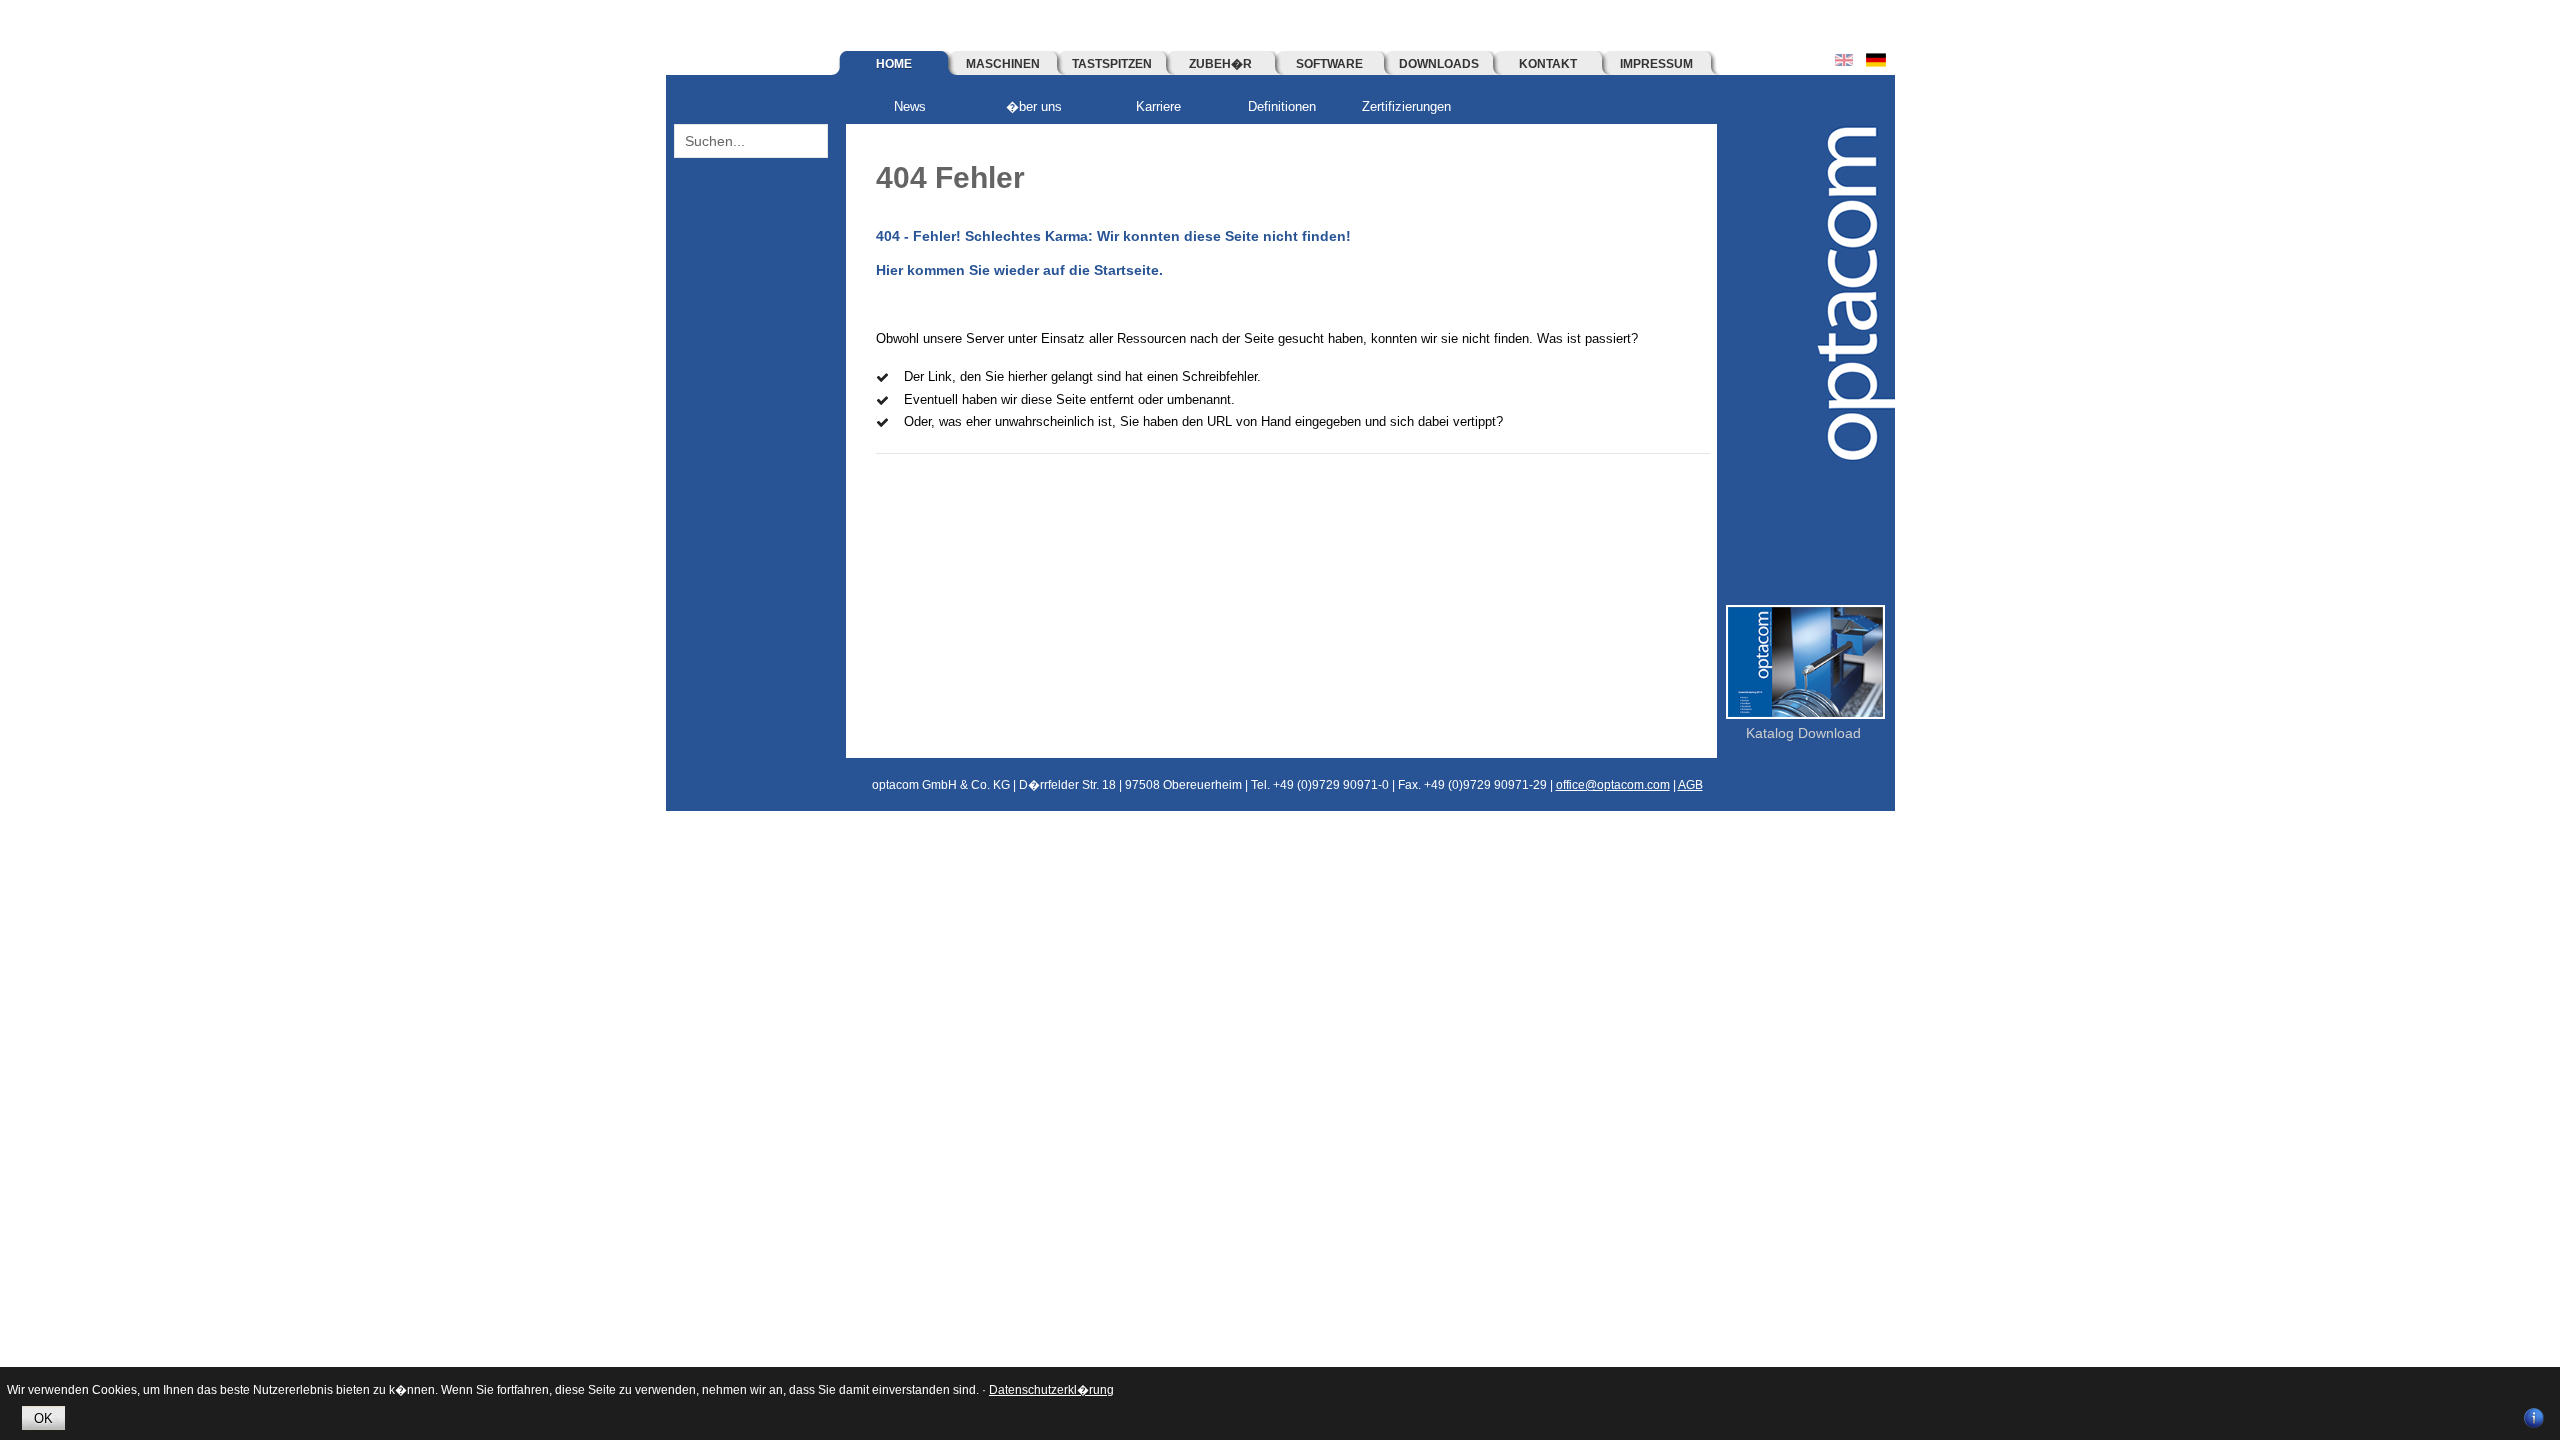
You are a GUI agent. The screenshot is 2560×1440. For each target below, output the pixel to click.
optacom (1845, 296)
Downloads (1439, 64)
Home (894, 64)
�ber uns (1034, 106)
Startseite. (1128, 270)
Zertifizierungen (1406, 106)
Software (1329, 64)
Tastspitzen (1112, 64)
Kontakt (1548, 64)
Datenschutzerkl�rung (1051, 1390)
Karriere (1158, 106)
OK (43, 1418)
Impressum (1656, 64)
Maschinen (1003, 64)
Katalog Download (1803, 733)
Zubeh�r (1220, 64)
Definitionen (1282, 106)
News (910, 106)
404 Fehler (950, 177)
